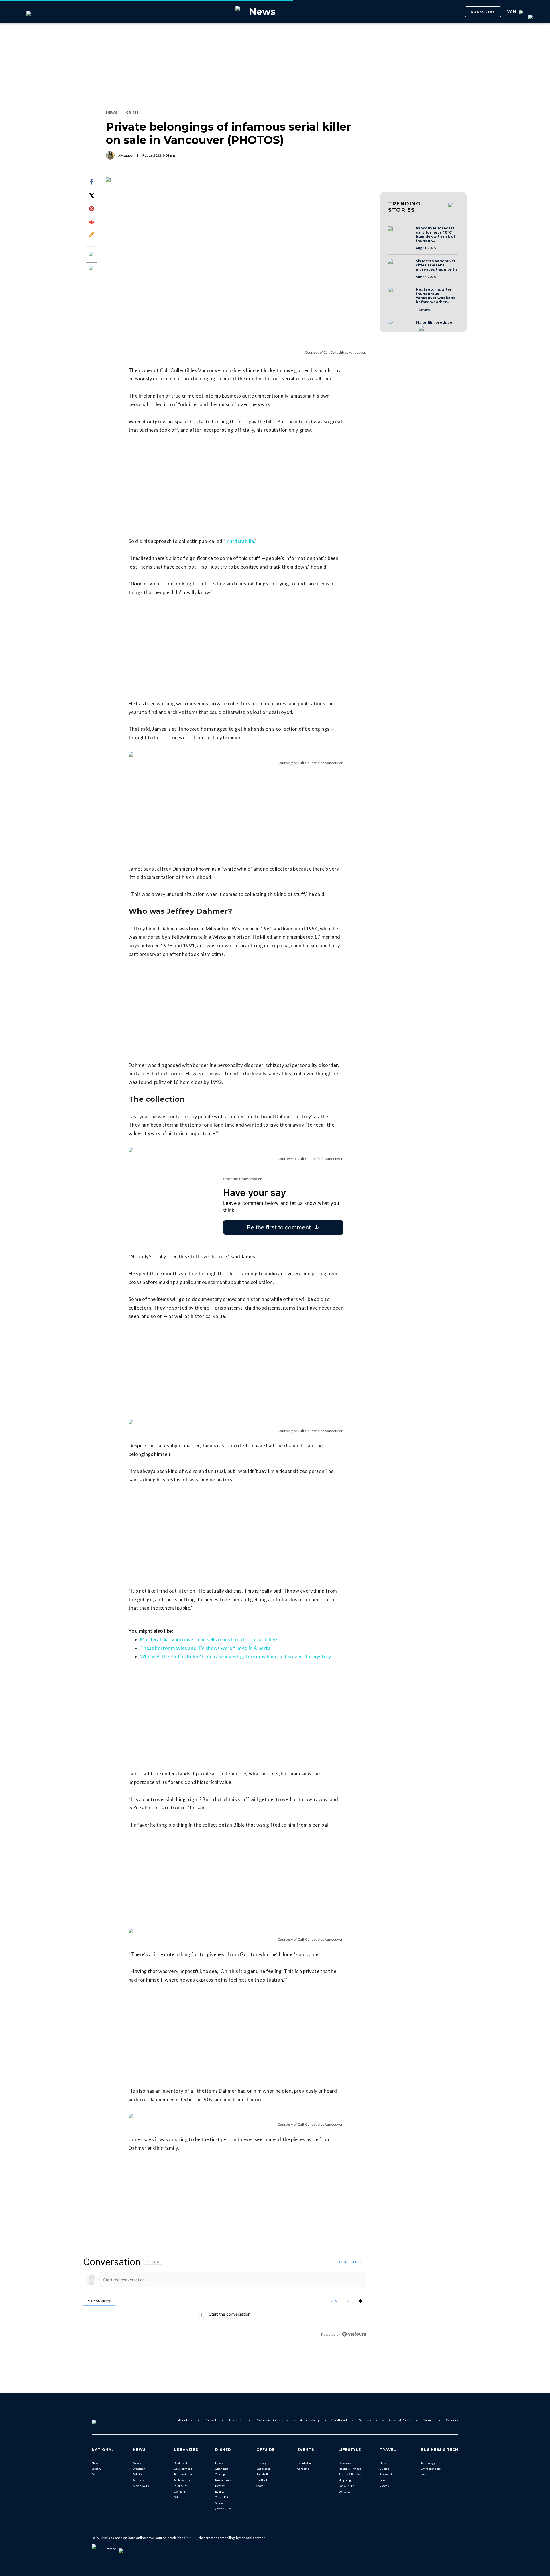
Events (220, 2491)
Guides (384, 2469)
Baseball (262, 2474)
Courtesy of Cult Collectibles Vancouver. (335, 352)
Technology (428, 2463)
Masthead (339, 2420)
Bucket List (387, 2474)
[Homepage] (103, 2420)
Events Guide (306, 2463)
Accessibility (310, 2420)
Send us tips (368, 2420)
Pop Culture (346, 2486)
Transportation (183, 2474)
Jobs (424, 2474)
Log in (342, 2262)
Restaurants (223, 2480)
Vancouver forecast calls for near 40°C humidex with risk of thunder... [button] (435, 235)
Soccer (260, 2486)
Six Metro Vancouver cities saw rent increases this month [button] (436, 265)
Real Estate (181, 2463)
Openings (222, 2469)
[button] (400, 234)
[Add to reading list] (92, 269)
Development (183, 2469)
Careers (452, 2420)
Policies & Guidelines (272, 2420)
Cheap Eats (222, 2497)
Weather (139, 2469)
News (96, 2463)
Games (428, 2420)
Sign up (356, 2262)
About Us (185, 2420)
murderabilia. (240, 541)
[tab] (99, 2301)
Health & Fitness (350, 2469)
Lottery (96, 2469)
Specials (220, 2503)
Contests (344, 2491)
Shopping (345, 2480)
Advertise (236, 2420)
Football (262, 2480)
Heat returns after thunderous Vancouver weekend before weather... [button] (436, 296)
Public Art (180, 2486)
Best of (220, 2486)
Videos (384, 2486)
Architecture (182, 2480)
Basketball (264, 2469)
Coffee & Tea (223, 2509)
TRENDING (404, 207)
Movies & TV (141, 2486)
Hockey (261, 2463)
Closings (221, 2474)
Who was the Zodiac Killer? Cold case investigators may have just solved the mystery (236, 1656)
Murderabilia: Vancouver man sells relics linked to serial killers (209, 1639)
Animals (138, 2480)
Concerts (303, 2469)
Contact (210, 2420)
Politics (96, 2474)
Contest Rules (400, 2420)
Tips (382, 2480)
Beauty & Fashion (350, 2474)
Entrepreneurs (431, 2469)
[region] (225, 2298)
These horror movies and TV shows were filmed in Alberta (205, 1648)
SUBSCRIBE (483, 12)
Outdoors (345, 2463)
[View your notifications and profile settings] (360, 2301)
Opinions (180, 2491)
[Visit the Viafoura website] (354, 2334)
